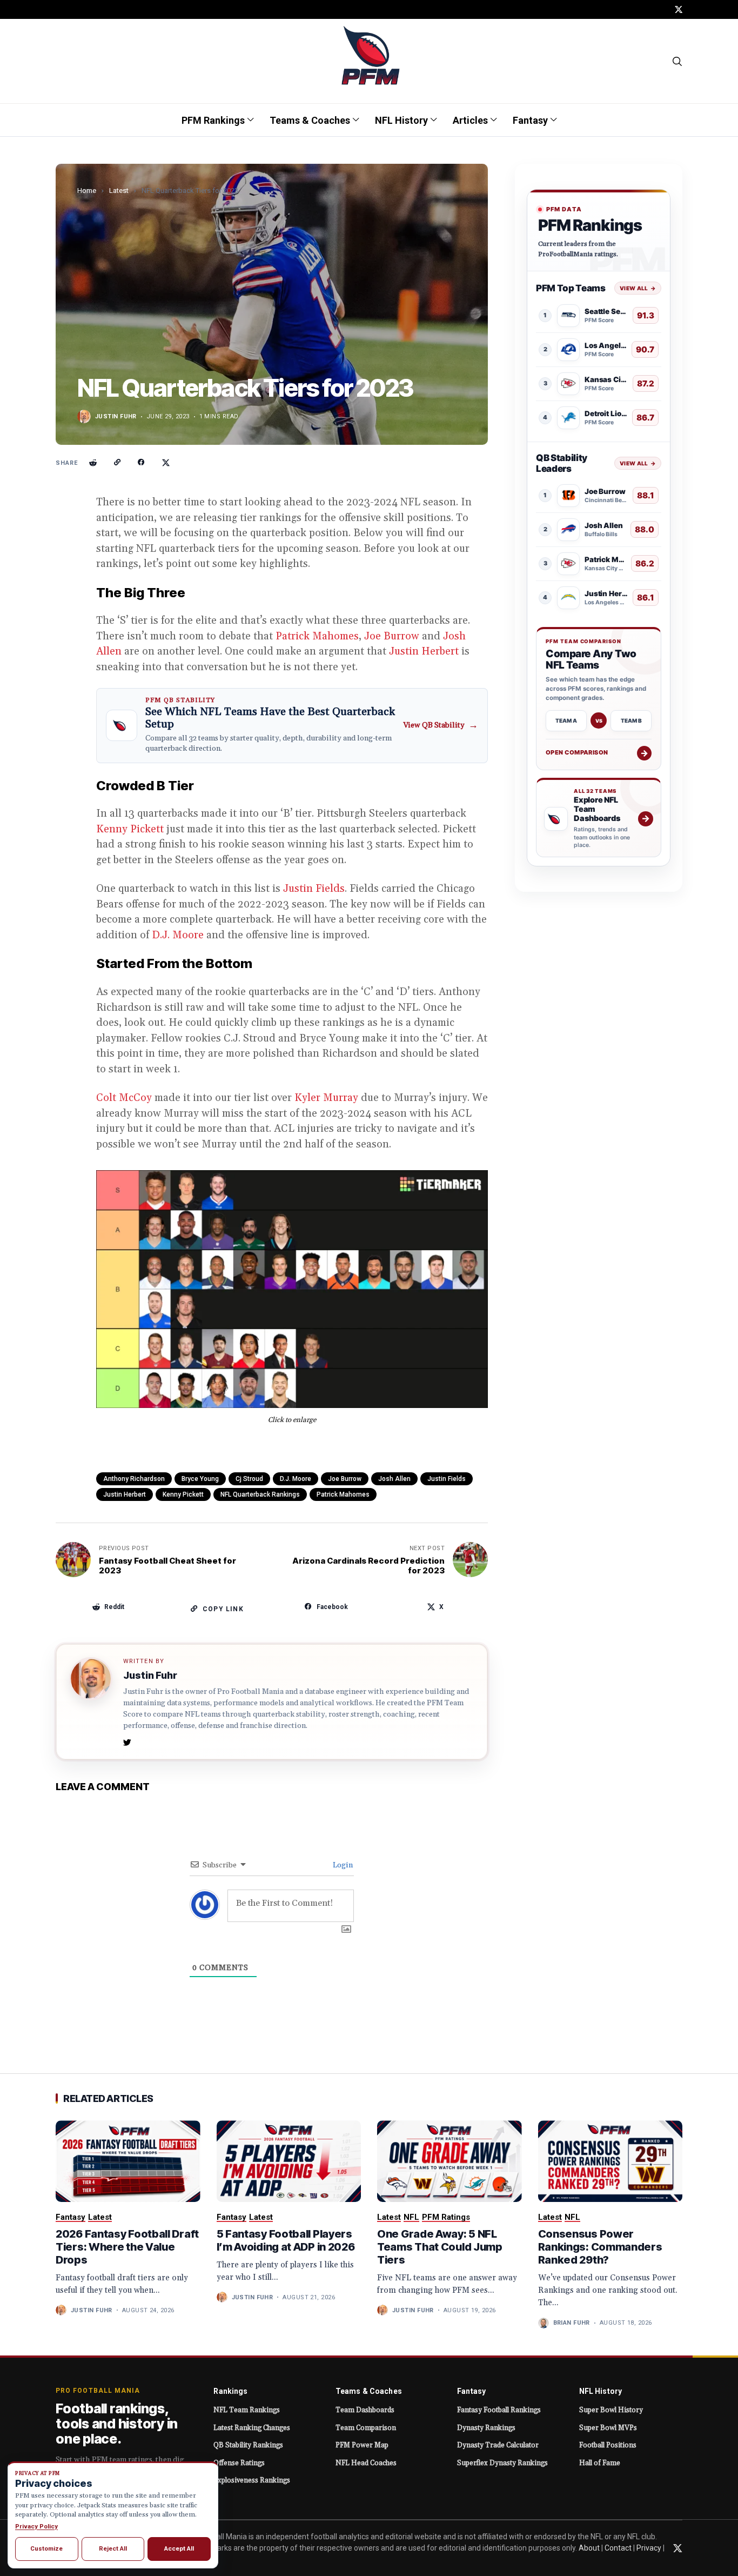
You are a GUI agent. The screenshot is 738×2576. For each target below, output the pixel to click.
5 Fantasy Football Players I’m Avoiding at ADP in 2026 (286, 2240)
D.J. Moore (178, 935)
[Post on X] (166, 463)
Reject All (113, 2548)
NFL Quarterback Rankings (260, 1494)
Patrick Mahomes (317, 636)
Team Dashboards (365, 2410)
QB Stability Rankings (248, 2445)
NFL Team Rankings (247, 2410)
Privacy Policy (36, 2526)
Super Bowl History (611, 2410)
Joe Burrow (392, 636)
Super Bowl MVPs (608, 2428)
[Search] (678, 61)
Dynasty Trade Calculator (498, 2445)
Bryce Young (200, 1479)
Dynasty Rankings (486, 2428)
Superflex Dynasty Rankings (502, 2463)
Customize (46, 2548)
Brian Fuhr (572, 2323)
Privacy (649, 2548)
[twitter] (679, 9)
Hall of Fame (600, 2463)
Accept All (179, 2548)
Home (87, 191)
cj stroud (249, 1479)
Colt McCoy (124, 1098)
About (589, 2548)
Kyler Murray (326, 1098)
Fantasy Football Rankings (499, 2410)
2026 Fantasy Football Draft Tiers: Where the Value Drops (127, 2247)
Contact (618, 2548)
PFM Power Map (362, 2445)
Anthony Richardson (134, 1479)
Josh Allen (394, 1479)
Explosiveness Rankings (252, 2480)
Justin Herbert (424, 651)
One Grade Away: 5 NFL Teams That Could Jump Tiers (440, 2247)
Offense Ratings (239, 2463)
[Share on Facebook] (142, 463)
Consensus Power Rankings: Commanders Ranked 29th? (600, 2247)
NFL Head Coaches (366, 2463)
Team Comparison (366, 2428)
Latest (119, 191)
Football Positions (608, 2445)
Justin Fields (314, 889)
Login (342, 1865)
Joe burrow (345, 1479)
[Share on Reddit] (93, 463)
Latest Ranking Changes (252, 2428)
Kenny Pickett (130, 829)
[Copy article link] (117, 463)
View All (638, 288)
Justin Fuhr (116, 416)
